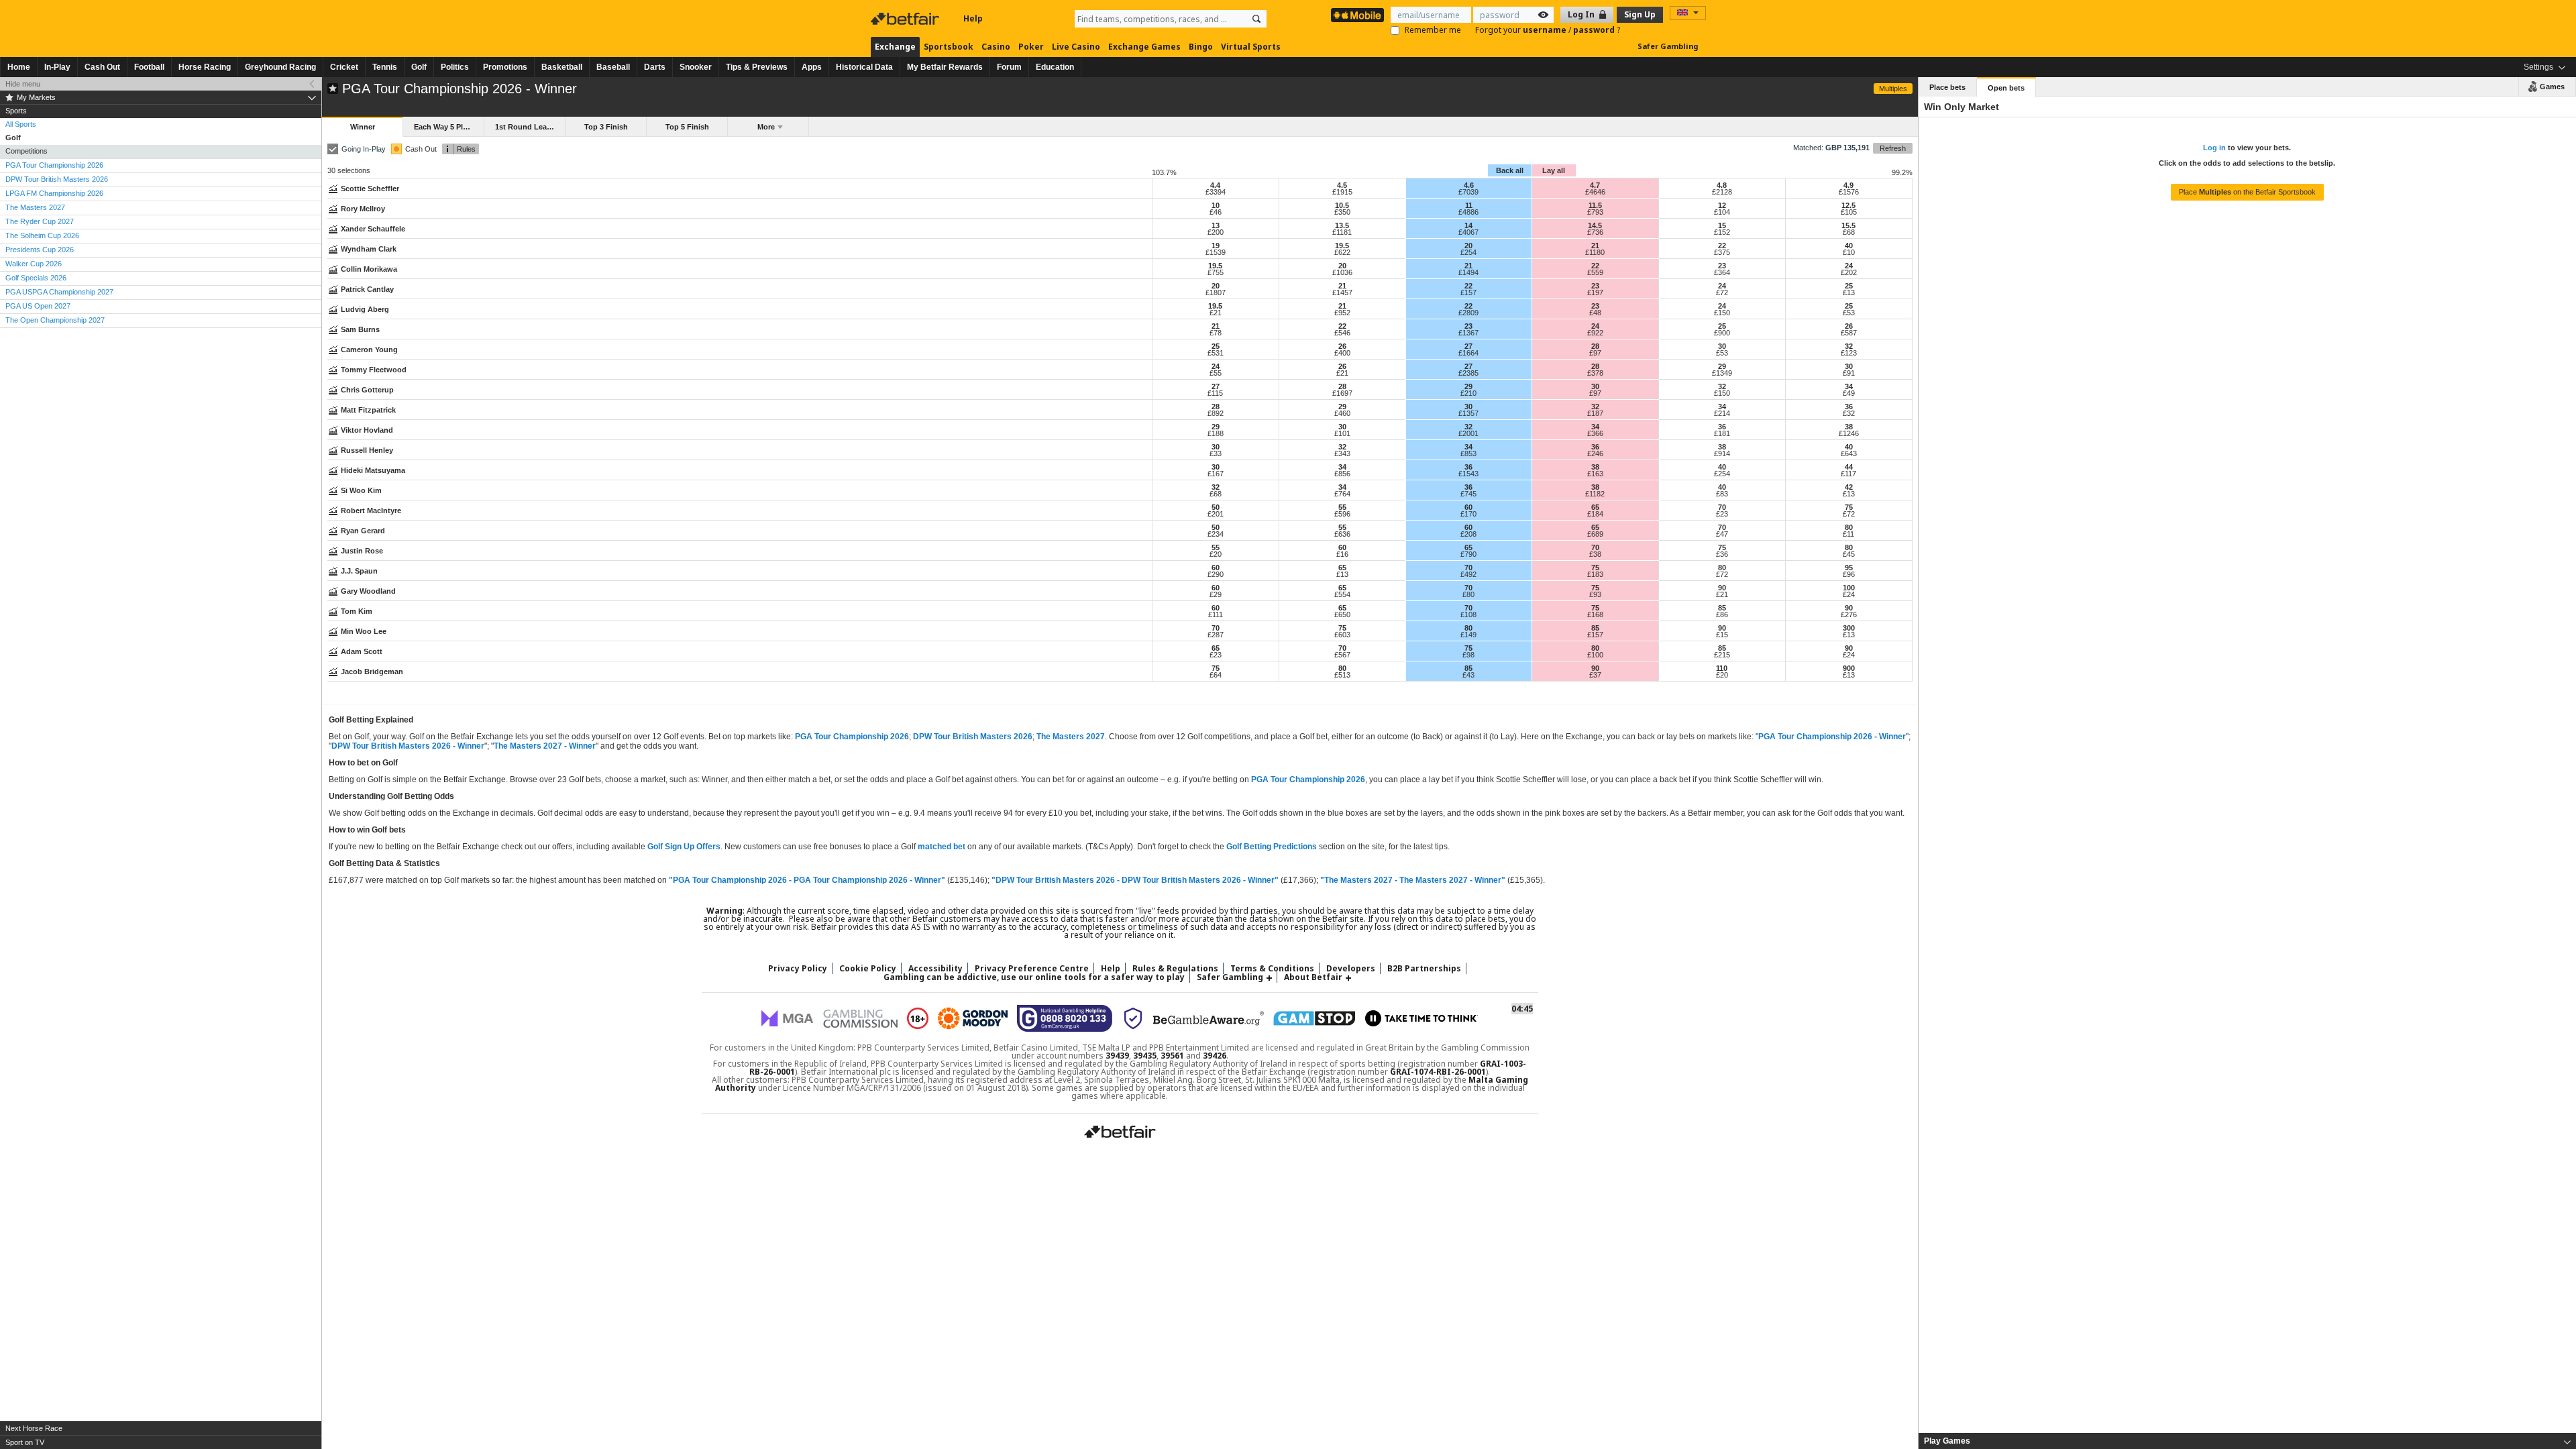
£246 (1595, 453)
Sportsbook (949, 47)
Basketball (562, 67)
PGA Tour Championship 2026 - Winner (1832, 737)
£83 (1722, 494)
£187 (1595, 413)
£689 (1595, 534)
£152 (1722, 232)
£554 (1342, 594)
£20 (1216, 554)
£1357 (1468, 413)
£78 (1216, 333)
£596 (1342, 514)
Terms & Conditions (1272, 968)
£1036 (1342, 272)
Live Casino (1076, 47)
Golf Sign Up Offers (684, 847)
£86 (1722, 614)
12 (1722, 205)
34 (1849, 386)
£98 (1468, 655)
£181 (1722, 433)
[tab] (2247, 1441)
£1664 (1468, 353)
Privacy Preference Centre (1032, 968)
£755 (1216, 272)
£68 (1849, 232)
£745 (1468, 494)
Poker (1031, 47)
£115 (1215, 393)
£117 (1848, 474)
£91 (1849, 373)
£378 (1595, 373)
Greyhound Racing (280, 67)
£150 (1722, 313)
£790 (1468, 554)
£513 (1342, 675)
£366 (1595, 433)
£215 (1722, 655)
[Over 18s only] (918, 1018)
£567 (1342, 655)
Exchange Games (1144, 47)
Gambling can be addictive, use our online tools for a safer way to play (1034, 977)
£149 (1468, 635)
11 (1469, 205)
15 (1722, 225)
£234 (1216, 534)
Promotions (505, 67)
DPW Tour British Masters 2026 (973, 737)
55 (1342, 507)
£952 (1342, 313)
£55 (1216, 373)
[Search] (1256, 19)
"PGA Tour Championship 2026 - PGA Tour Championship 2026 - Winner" (807, 880)
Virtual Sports (1251, 47)
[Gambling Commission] (860, 1019)
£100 (1595, 655)
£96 (1849, 574)
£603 (1342, 635)
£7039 (1468, 192)
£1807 (1216, 292)
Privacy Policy (798, 968)
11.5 (1595, 205)
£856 (1342, 474)
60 (1468, 507)
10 (1216, 205)
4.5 (1342, 185)
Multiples (1893, 89)
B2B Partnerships (1424, 968)
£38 (1595, 554)
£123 (1849, 353)
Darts (655, 67)
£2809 (1468, 313)
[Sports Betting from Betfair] (1357, 15)
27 (1468, 346)
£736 (1595, 232)
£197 (1595, 292)
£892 (1216, 413)
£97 (1595, 353)
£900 (1722, 333)
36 (1849, 407)
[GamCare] (1065, 1018)
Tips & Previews (757, 67)
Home (19, 67)
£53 (1849, 313)
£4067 (1468, 232)
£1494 (1468, 272)
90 (1722, 588)
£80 (1468, 594)
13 (1216, 225)
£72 (1722, 292)
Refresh (1893, 148)
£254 (1468, 252)
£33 (1216, 453)
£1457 (1342, 292)
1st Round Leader (527, 127)
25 (1849, 286)
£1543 (1468, 474)
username (1546, 30)
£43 (1468, 675)
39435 (1145, 1056)
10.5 (1342, 205)
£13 (1849, 292)
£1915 (1342, 192)
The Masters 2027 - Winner (545, 746)
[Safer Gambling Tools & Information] (1133, 1018)
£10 (1849, 252)
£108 (1468, 614)
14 (1468, 225)
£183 (1595, 574)
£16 (1342, 554)
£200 (1216, 232)
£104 (1722, 212)
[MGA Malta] (788, 1018)
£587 (1849, 333)
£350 (1342, 212)
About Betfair (1313, 977)
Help (973, 18)
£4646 (1595, 192)
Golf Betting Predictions (1272, 847)
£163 (1595, 474)
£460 (1342, 413)
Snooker (696, 67)
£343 (1342, 453)
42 (1849, 487)
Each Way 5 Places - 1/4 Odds (449, 127)
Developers (1351, 968)
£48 (1595, 313)
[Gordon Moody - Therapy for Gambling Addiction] (973, 1018)
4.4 (1215, 185)
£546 (1342, 333)
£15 (1722, 635)
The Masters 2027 (1071, 737)
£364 (1722, 272)
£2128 (1722, 192)
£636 (1342, 534)
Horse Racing (205, 67)
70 (1722, 507)
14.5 (1595, 225)
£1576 (1849, 192)
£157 (1468, 292)
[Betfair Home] (906, 19)
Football (149, 67)
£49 (1849, 393)
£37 (1595, 675)
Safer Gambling (1668, 46)
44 (1849, 467)
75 (1849, 507)
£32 (1849, 413)
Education (1055, 67)
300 (1849, 628)
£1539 (1216, 252)
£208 (1468, 534)
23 (1722, 266)
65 (1595, 507)
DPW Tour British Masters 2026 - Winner (408, 746)
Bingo (1201, 47)
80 (1849, 527)
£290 (1216, 574)
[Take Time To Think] (1421, 1018)
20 (1468, 246)
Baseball (613, 67)
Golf (419, 67)
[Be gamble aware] (1209, 1018)
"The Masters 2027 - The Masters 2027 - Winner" (1413, 880)
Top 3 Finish (606, 127)
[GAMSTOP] (1314, 1018)
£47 (1722, 534)
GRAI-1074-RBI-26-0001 (1438, 1072)
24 (1849, 266)
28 (1595, 346)
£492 (1468, 574)
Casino (996, 47)
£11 (1848, 534)
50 (1216, 507)
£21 (1216, 313)
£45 (1849, 554)
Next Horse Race (34, 1428)
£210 (1468, 393)
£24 (1849, 594)
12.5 (1848, 205)
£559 (1595, 272)
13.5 (1342, 225)
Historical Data (864, 67)
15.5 (1848, 225)
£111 (1216, 614)
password (1595, 30)
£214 (1722, 413)
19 (1216, 246)
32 (1849, 346)
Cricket (344, 67)
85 (1722, 608)
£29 (1216, 594)
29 (1722, 366)
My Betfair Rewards (945, 67)
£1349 (1722, 373)
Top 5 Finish (687, 127)
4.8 (1722, 185)
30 (1722, 346)
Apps (812, 67)
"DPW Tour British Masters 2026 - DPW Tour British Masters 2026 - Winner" (1135, 880)
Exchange (895, 47)
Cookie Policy (868, 968)
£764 (1342, 494)
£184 (1595, 514)
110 (1722, 668)
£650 (1342, 614)
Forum (1009, 67)
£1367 (1468, 333)
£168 (1595, 614)
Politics (455, 67)
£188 (1216, 433)
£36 (1722, 554)
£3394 (1216, 192)
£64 (1216, 675)
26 (1849, 326)
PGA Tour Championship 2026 (852, 737)
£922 (1595, 333)
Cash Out (102, 67)
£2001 (1468, 433)
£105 (1849, 212)
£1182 (1595, 494)
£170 (1468, 514)
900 (1849, 668)
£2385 (1468, 373)
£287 (1216, 635)
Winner (363, 127)
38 (1849, 427)
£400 (1342, 353)
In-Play (57, 67)
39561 (1172, 1056)
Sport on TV (25, 1442)
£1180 (1595, 252)
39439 (1117, 1056)
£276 (1849, 614)
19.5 (1342, 246)
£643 (1849, 453)
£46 (1216, 212)
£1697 (1342, 393)
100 (1849, 588)
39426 (1215, 1056)
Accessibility (935, 968)
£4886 (1468, 212)
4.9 (1848, 185)
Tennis (385, 67)
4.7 (1595, 185)
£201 (1216, 514)
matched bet (942, 847)
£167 (1216, 474)
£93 (1595, 594)
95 (1849, 568)
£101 (1342, 433)
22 (1722, 246)
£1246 (1849, 433)
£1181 (1342, 232)
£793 (1595, 212)
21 (1595, 246)
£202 (1849, 272)
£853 (1468, 453)
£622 (1342, 252)
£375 (1722, 252)
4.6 (1469, 185)
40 (1849, 246)
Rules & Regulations (1175, 968)
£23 (1722, 514)
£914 (1722, 453)
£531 (1216, 353)
